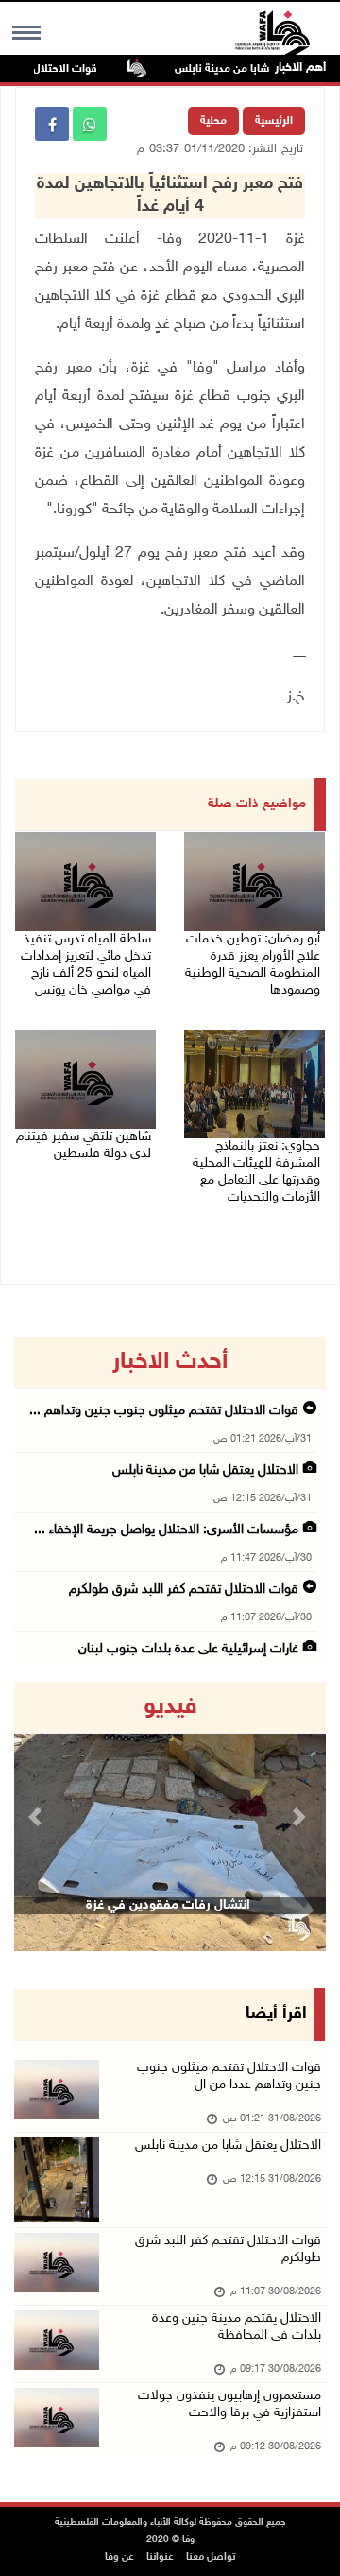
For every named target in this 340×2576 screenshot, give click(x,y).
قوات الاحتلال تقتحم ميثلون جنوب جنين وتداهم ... (164, 1411)
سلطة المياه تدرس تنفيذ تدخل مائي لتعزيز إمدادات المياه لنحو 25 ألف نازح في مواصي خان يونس (86, 965)
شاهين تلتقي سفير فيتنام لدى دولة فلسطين (84, 1145)
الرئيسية (274, 121)
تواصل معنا (211, 2558)
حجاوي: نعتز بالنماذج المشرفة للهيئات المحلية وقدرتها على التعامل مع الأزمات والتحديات (256, 1172)
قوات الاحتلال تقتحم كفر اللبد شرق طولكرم (184, 1590)
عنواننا (160, 2558)
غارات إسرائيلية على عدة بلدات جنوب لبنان (188, 1649)
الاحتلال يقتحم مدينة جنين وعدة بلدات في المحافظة (237, 2327)
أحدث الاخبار (170, 1362)
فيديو (170, 1707)
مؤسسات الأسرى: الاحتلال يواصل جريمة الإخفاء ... (166, 1530)
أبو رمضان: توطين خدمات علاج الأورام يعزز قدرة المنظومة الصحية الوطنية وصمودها (253, 965)
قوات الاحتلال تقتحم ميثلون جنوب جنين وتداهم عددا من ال (229, 2076)
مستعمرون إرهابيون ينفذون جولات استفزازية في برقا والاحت (229, 2404)
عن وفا (119, 2558)
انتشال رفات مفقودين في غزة (168, 1905)
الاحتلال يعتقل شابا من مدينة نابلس (205, 1470)
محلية (213, 121)
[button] (38, 1816)
